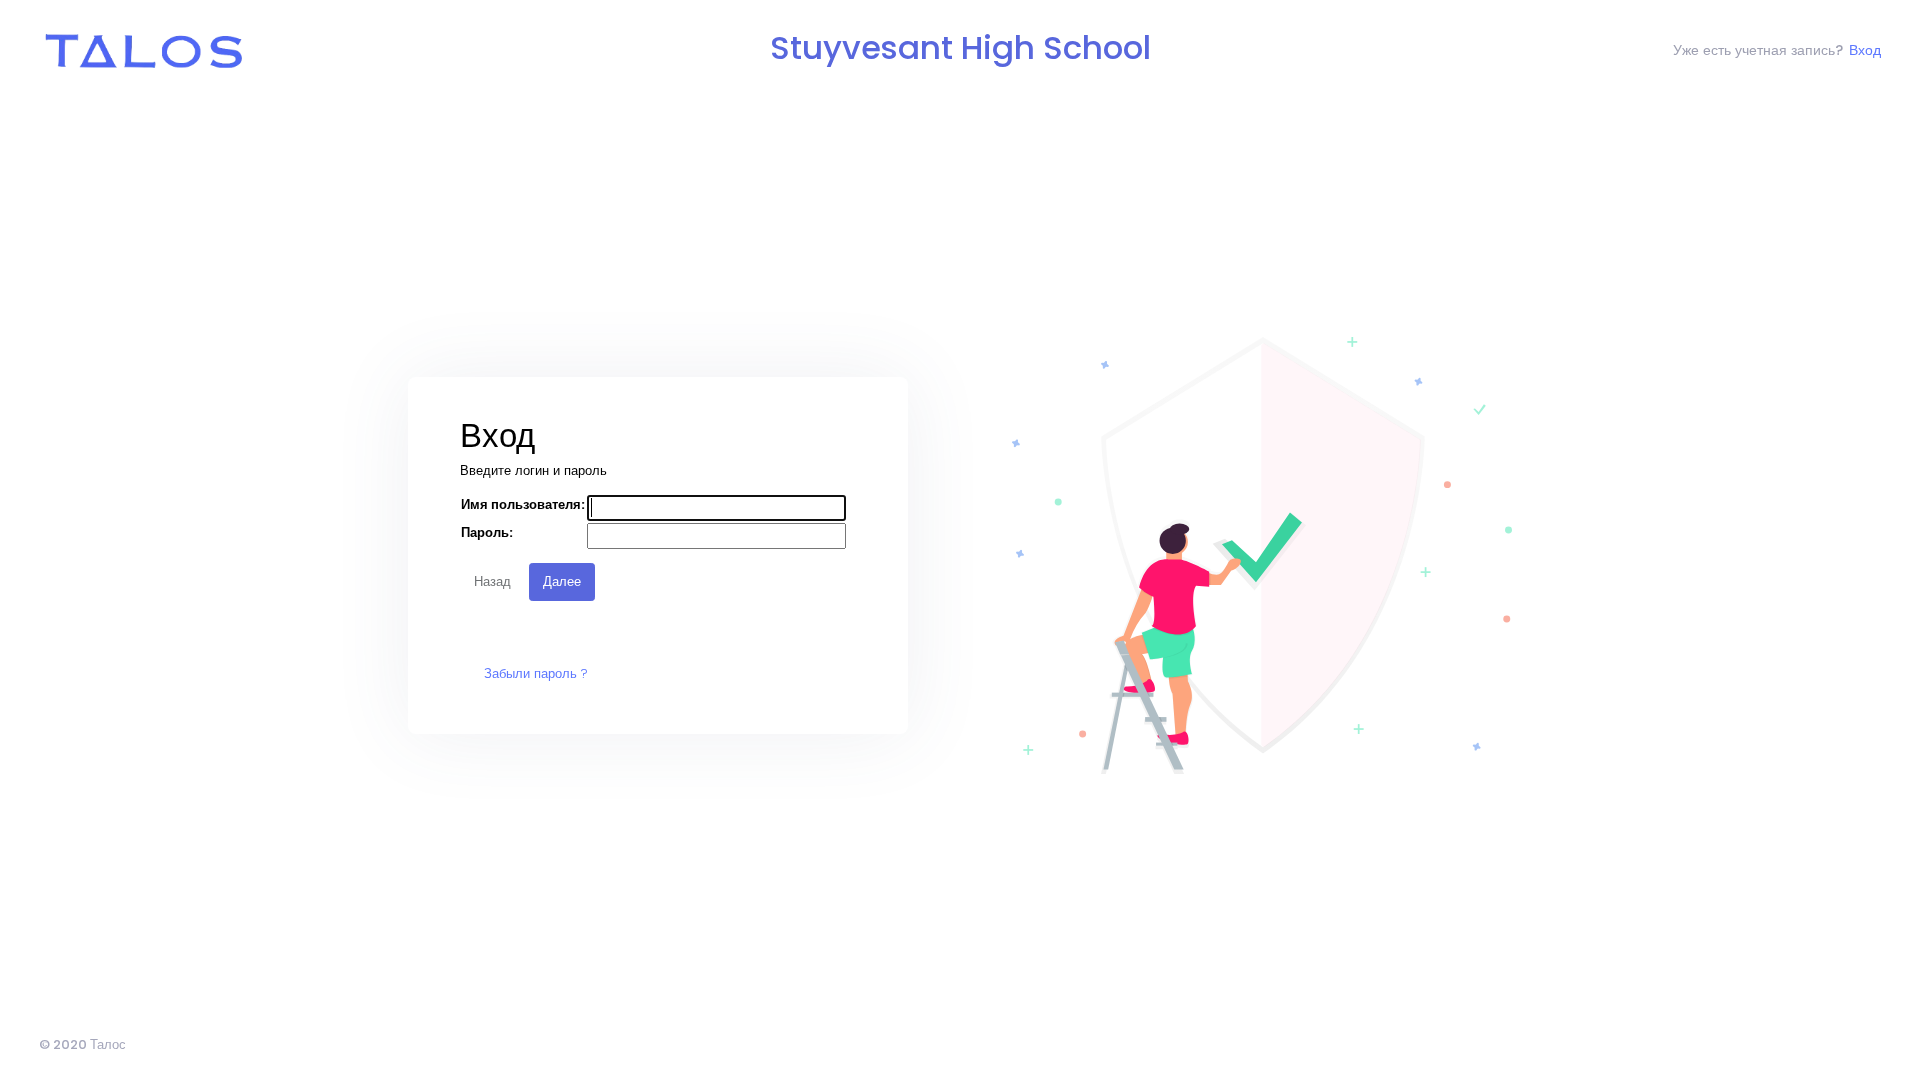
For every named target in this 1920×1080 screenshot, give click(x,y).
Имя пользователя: (523, 504)
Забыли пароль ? (536, 673)
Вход (1865, 50)
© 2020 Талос (82, 1044)
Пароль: (487, 532)
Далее (562, 581)
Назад (492, 581)
